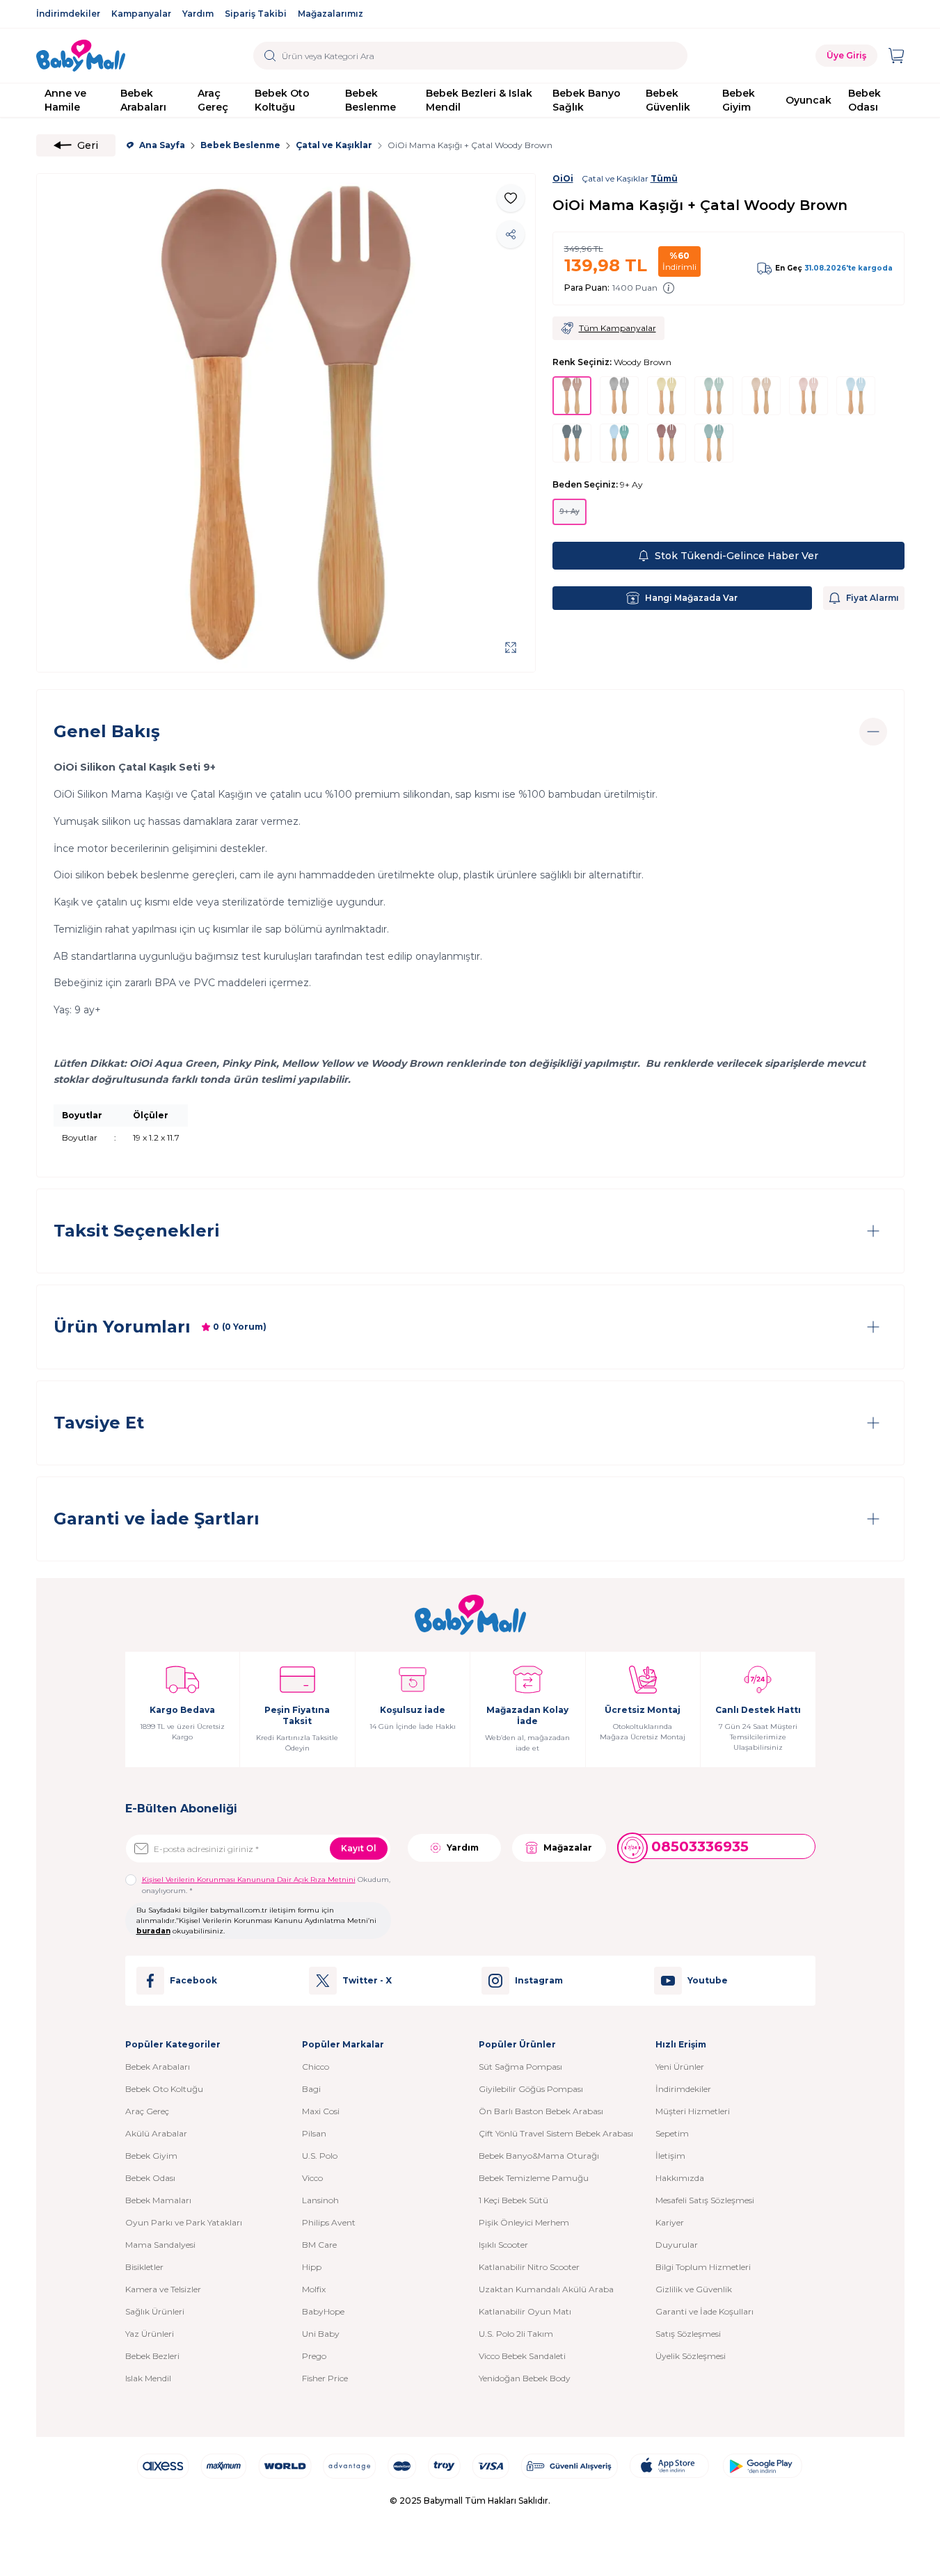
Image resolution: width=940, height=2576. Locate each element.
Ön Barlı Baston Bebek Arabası (541, 2111)
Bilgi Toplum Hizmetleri (703, 2267)
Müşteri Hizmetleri (693, 2111)
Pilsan (314, 2133)
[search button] (270, 56)
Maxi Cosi (321, 2111)
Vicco (312, 2178)
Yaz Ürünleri (150, 2334)
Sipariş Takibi (256, 14)
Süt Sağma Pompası (520, 2067)
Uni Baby (321, 2334)
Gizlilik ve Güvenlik (694, 2289)
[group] (286, 423)
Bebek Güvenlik (668, 100)
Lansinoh (320, 2200)
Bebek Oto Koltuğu (282, 100)
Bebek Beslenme (371, 100)
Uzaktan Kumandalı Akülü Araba (546, 2289)
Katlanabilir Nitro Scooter (529, 2267)
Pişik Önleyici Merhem (524, 2222)
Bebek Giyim (739, 100)
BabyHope (323, 2311)
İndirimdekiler (68, 14)
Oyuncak (808, 100)
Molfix (314, 2289)
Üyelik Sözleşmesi (691, 2356)
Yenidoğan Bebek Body (525, 2378)
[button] (569, 512)
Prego (314, 2356)
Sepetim (672, 2133)
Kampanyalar (141, 14)
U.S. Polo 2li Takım (516, 2334)
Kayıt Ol (359, 1848)
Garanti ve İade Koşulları (704, 2311)
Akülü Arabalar (156, 2133)
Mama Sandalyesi (160, 2245)
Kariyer (670, 2222)
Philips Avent (329, 2222)
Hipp (312, 2267)
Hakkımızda (680, 2178)
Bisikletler (144, 2267)
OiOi (563, 178)
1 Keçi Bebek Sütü (513, 2200)
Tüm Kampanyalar (618, 328)
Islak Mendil (148, 2378)
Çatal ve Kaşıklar (334, 145)
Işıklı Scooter (503, 2245)
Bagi (311, 2089)
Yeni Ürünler (680, 2067)
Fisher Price (325, 2378)
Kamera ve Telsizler (163, 2289)
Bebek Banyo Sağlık (587, 100)
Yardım (198, 14)
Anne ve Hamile (65, 100)
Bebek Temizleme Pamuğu (534, 2178)
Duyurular (677, 2245)
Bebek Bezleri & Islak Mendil (479, 100)
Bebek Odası (865, 100)
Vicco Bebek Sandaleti (522, 2356)
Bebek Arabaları (143, 100)
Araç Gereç (213, 100)
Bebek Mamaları (158, 2200)
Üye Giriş (846, 55)
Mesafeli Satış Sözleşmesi (705, 2200)
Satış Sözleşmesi (688, 2334)
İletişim (670, 2156)
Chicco (316, 2067)
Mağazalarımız (330, 14)
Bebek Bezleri (152, 2356)
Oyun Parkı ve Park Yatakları (184, 2222)
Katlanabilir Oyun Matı (525, 2311)
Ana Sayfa (162, 145)
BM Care (319, 2245)
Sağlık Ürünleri (155, 2311)
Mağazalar (568, 1848)
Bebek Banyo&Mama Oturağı (539, 2156)
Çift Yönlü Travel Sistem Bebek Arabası (556, 2133)
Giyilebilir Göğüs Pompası (531, 2089)
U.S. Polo (320, 2156)
